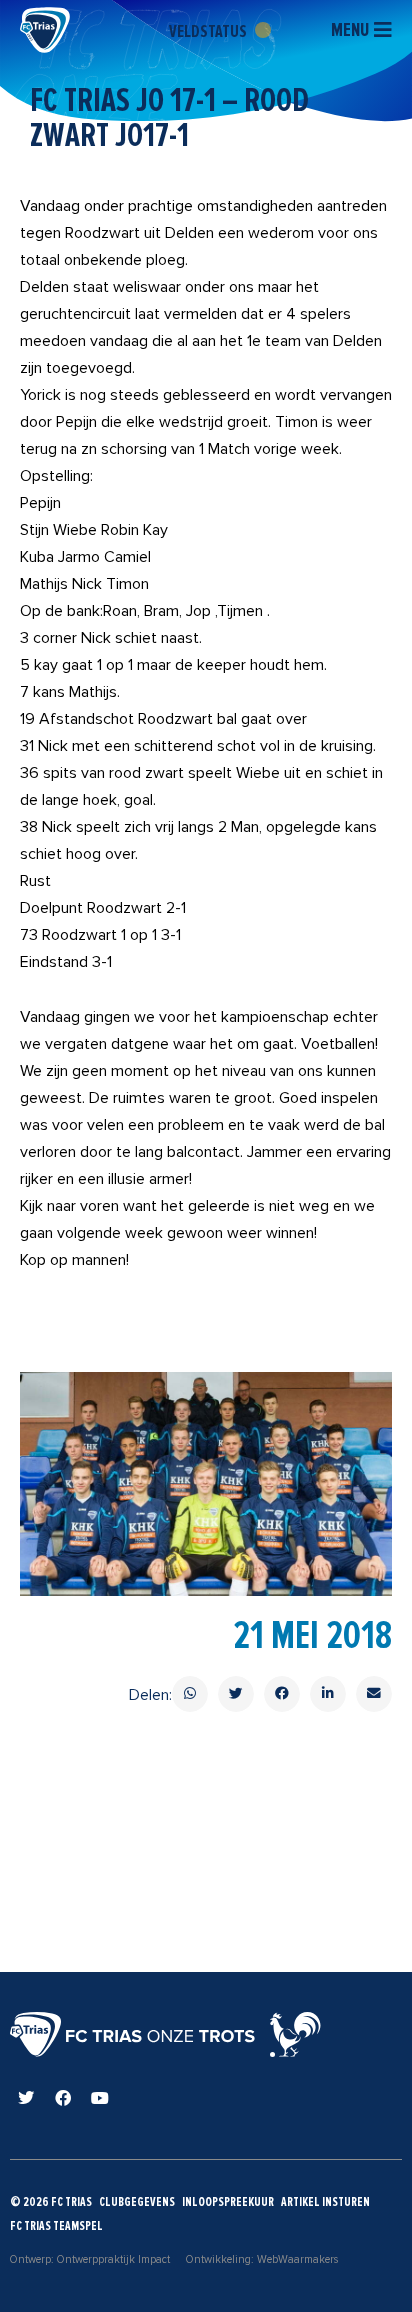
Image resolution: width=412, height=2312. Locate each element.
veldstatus (209, 31)
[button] (190, 1694)
